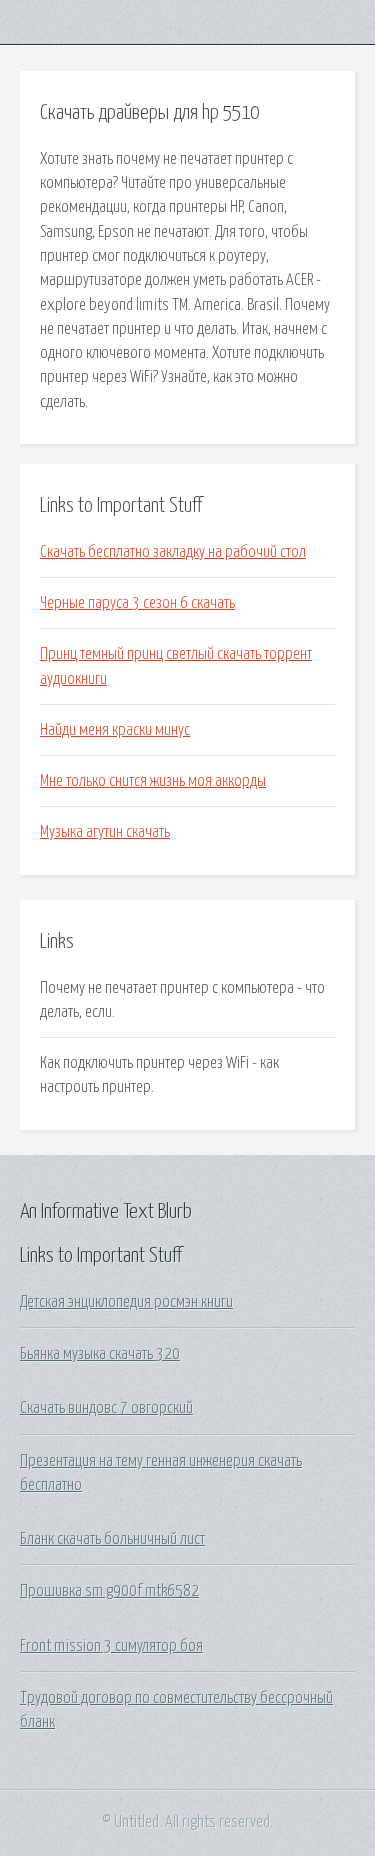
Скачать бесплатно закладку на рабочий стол (173, 552)
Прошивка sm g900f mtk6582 (109, 1591)
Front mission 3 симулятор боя (111, 1646)
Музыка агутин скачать (105, 832)
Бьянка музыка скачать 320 (100, 1354)
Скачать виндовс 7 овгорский (106, 1408)
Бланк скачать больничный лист (112, 1539)
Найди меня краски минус (115, 730)
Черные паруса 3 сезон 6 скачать (137, 603)
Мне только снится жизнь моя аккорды (153, 781)
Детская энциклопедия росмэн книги (126, 1302)
